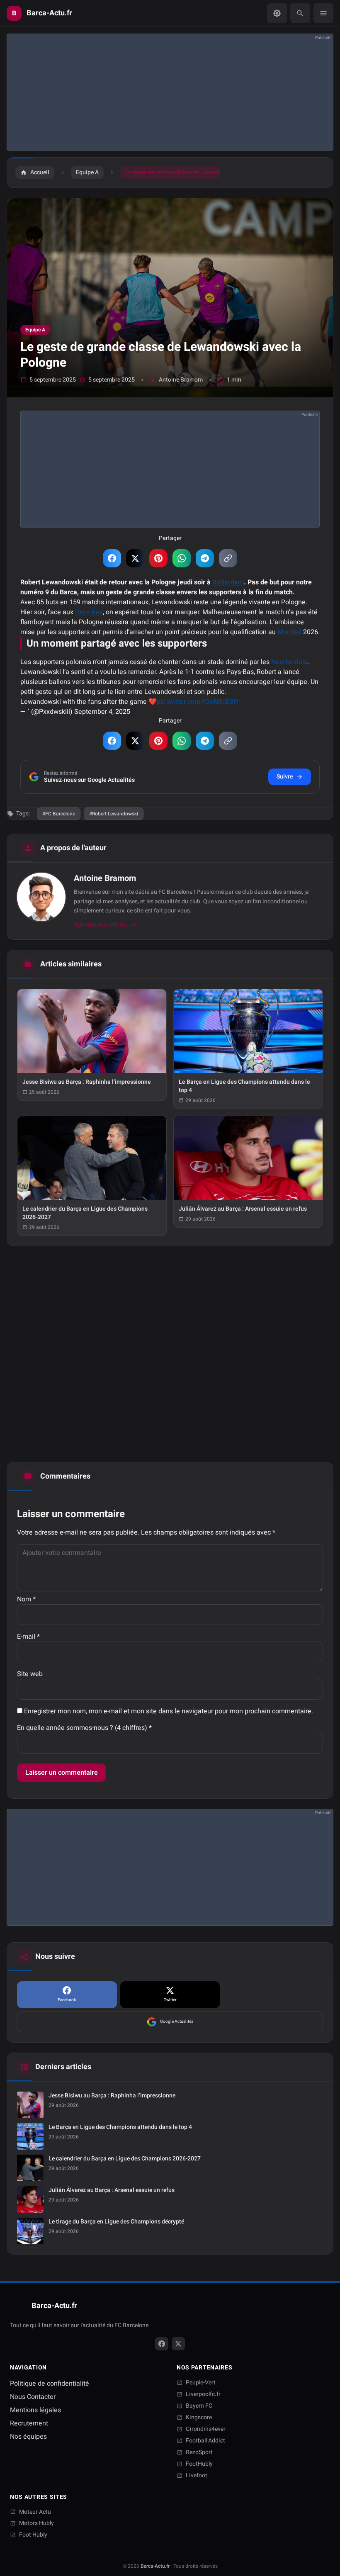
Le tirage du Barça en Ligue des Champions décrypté (116, 2222)
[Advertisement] (170, 92)
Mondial (289, 632)
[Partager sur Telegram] (205, 558)
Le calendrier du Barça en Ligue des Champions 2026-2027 (125, 2159)
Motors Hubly (36, 2523)
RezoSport (199, 2452)
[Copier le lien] (228, 558)
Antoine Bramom (181, 380)
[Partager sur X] (135, 558)
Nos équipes (28, 2437)
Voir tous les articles (100, 925)
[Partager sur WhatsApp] (182, 558)
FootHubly (199, 2464)
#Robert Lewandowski (114, 814)
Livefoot (197, 2476)
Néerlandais (289, 662)
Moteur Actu (35, 2512)
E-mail (28, 1637)
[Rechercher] (300, 13)
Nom (26, 1599)
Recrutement (29, 2423)
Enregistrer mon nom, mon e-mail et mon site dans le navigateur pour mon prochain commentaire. (169, 1711)
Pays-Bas (89, 612)
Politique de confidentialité (50, 2384)
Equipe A (35, 330)
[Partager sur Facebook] (112, 558)
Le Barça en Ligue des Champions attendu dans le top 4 (120, 2127)
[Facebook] (162, 2344)
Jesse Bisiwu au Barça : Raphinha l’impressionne (112, 2096)
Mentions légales (35, 2410)
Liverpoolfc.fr (203, 2394)
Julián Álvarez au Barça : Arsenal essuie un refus (112, 2190)
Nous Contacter (33, 2397)
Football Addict (205, 2441)
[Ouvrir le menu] (323, 13)
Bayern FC (199, 2406)
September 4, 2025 (102, 712)
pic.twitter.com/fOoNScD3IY (198, 702)
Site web (30, 1674)
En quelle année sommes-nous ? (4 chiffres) (84, 1728)
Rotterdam (228, 582)
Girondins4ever (206, 2429)
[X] (178, 2344)
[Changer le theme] (277, 13)
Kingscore (199, 2418)
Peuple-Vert (201, 2383)
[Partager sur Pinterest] (158, 558)
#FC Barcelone (59, 814)
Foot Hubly (33, 2535)
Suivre (285, 777)
